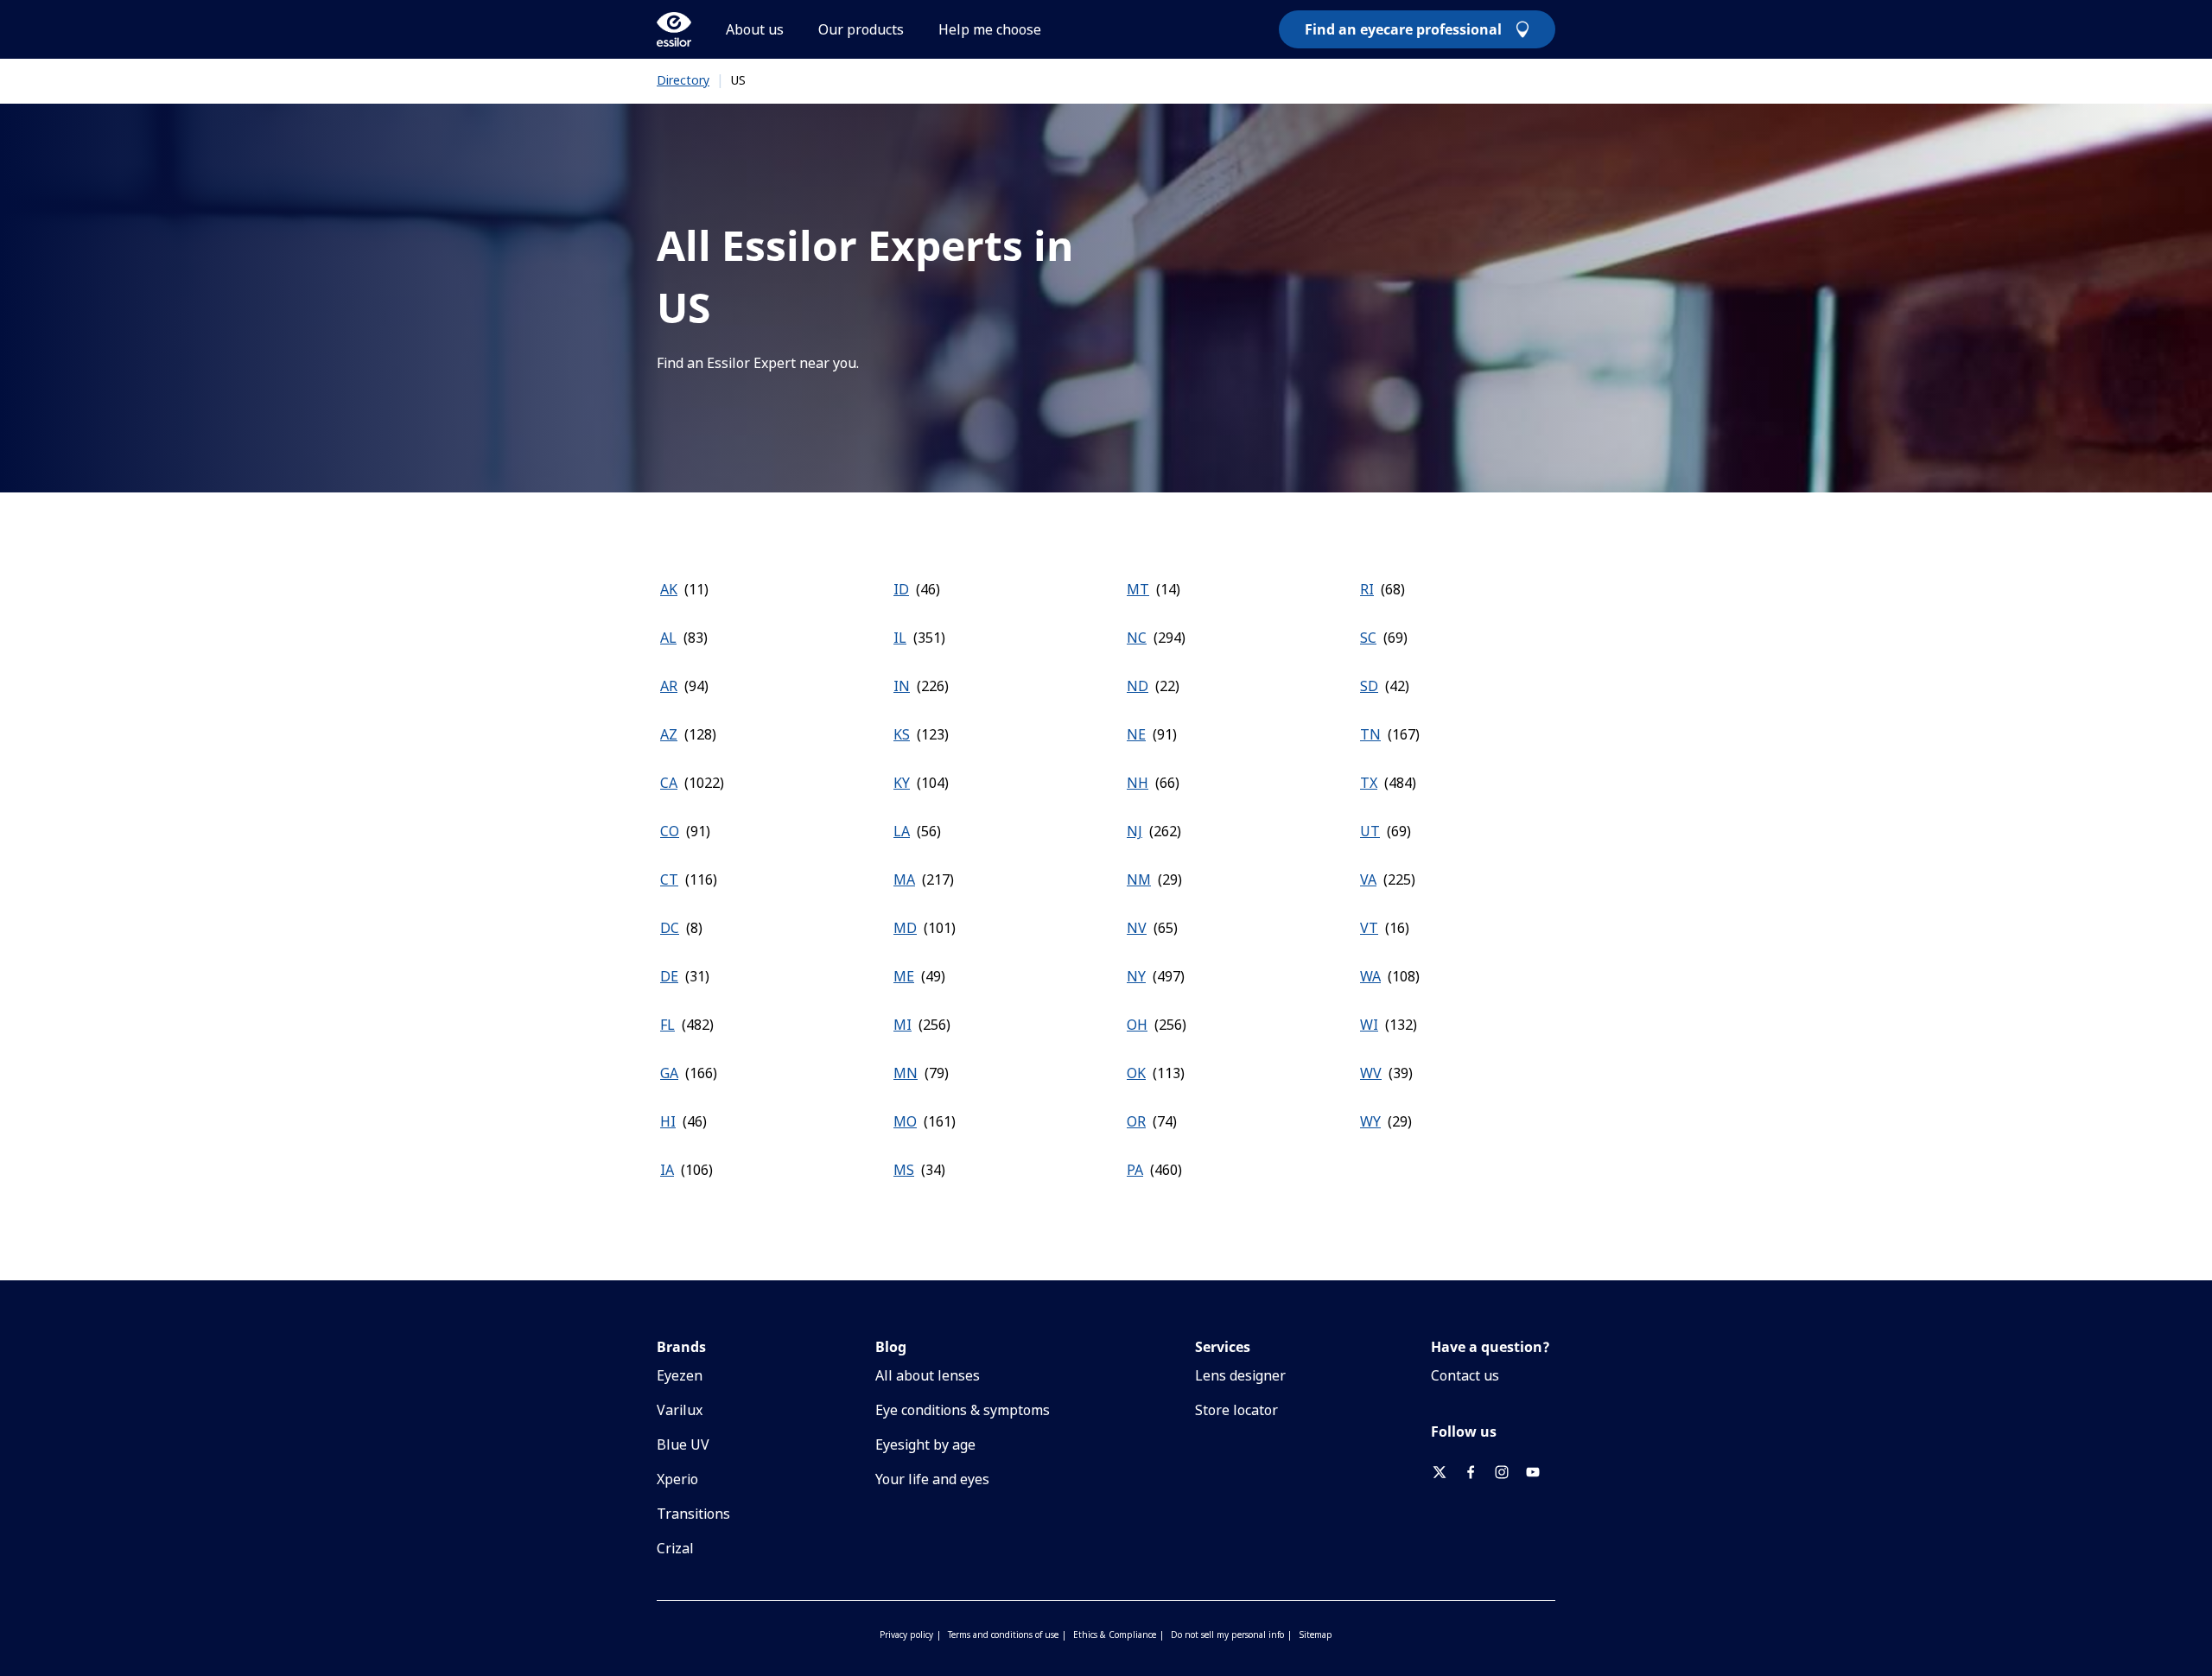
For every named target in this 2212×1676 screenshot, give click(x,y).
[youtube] (1540, 1472)
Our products (861, 29)
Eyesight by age (925, 1444)
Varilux (680, 1410)
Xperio (677, 1479)
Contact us (1465, 1375)
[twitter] (1446, 1472)
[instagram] (1509, 1472)
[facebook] (1478, 1472)
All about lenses (928, 1375)
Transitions (693, 1514)
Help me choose (990, 29)
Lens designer (1240, 1375)
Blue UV (683, 1444)
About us (755, 29)
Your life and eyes (932, 1479)
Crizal (675, 1548)
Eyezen (680, 1375)
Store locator (1236, 1410)
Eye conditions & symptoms (963, 1410)
